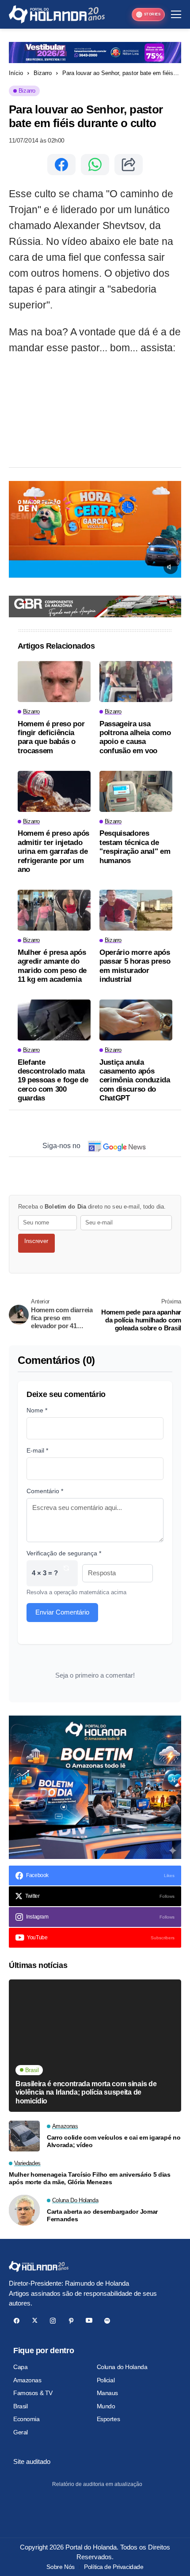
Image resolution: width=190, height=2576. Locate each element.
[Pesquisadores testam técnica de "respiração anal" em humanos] (136, 791)
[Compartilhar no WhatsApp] (95, 165)
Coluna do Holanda (122, 2367)
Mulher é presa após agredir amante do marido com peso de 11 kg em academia (52, 966)
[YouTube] (89, 2321)
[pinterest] (71, 2321)
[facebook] (17, 2321)
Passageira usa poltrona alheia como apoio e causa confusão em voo (135, 737)
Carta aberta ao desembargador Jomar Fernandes (102, 2215)
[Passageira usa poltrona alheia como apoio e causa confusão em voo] (136, 682)
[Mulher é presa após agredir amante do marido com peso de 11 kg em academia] (54, 910)
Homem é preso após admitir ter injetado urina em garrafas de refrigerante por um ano (53, 851)
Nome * (37, 1410)
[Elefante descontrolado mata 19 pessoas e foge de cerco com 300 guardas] (54, 1020)
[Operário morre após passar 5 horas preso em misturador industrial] (136, 910)
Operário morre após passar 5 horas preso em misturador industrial (135, 966)
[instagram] (53, 2321)
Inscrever (36, 1241)
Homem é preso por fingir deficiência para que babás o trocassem (51, 737)
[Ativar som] (171, 567)
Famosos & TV (33, 2393)
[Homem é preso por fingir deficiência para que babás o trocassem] (54, 682)
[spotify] (107, 2321)
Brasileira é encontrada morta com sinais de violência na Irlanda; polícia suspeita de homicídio (86, 2092)
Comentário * (45, 1491)
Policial (106, 2380)
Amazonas (27, 2380)
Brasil (20, 2406)
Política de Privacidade (114, 2567)
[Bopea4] (57, 14)
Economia (27, 2419)
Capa (20, 2367)
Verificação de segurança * (64, 1553)
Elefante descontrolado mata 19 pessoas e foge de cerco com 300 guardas (53, 1080)
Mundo (106, 2406)
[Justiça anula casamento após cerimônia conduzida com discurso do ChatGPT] (136, 1020)
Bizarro (43, 73)
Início (16, 73)
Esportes (108, 2419)
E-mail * (37, 1450)
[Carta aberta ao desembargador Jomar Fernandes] (24, 2210)
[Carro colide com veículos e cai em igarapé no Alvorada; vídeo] (24, 2136)
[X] (35, 2321)
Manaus (107, 2393)
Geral (21, 2432)
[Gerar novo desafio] (66, 1573)
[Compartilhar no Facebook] (61, 165)
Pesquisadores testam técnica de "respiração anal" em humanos (135, 847)
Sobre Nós (60, 2567)
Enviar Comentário (62, 1612)
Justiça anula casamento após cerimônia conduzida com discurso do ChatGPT (135, 1080)
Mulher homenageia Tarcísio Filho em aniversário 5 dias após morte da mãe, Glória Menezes (90, 2178)
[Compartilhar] (129, 165)
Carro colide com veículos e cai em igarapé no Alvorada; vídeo (114, 2141)
